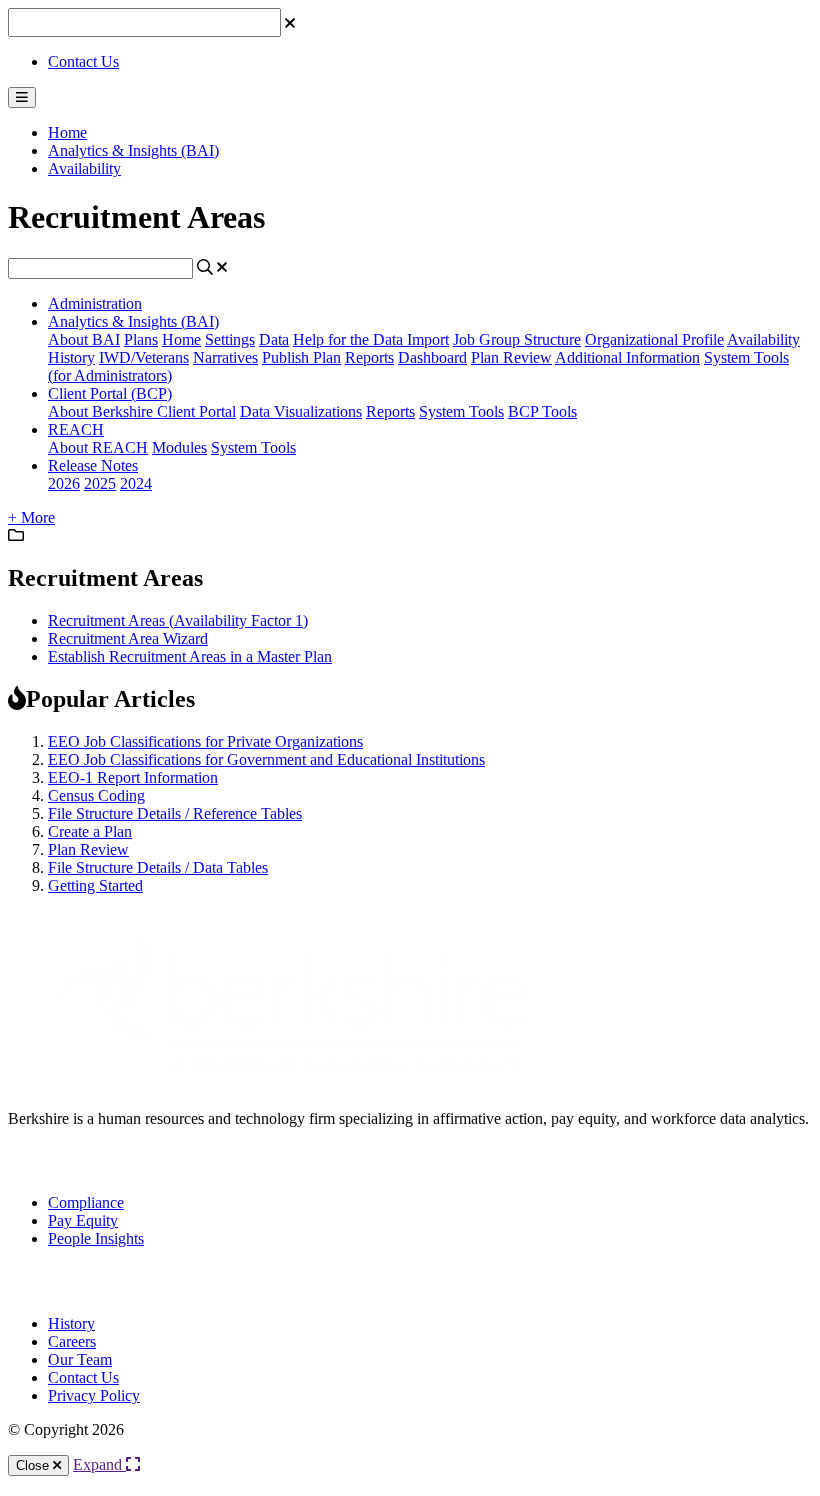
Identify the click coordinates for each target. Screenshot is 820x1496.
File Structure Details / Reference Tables (175, 813)
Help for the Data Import (371, 339)
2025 (100, 483)
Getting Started (95, 885)
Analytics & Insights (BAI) (133, 150)
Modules (179, 447)
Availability (84, 168)
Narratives (225, 357)
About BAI (84, 339)
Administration (95, 303)
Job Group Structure (517, 339)
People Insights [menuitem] (96, 1238)
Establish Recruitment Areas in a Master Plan (190, 656)
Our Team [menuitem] (80, 1359)
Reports (369, 357)
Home (67, 132)
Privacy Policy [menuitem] (94, 1395)
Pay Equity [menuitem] (83, 1220)
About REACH (98, 447)
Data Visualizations (301, 411)
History (71, 357)
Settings (230, 339)
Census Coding (96, 795)
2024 (136, 483)
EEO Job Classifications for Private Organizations (205, 741)
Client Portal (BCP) (110, 393)
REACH (76, 429)
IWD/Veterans (144, 357)
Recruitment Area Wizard (128, 638)
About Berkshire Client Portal (142, 411)
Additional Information (627, 357)
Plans (141, 339)
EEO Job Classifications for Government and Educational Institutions (266, 759)
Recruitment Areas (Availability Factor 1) (178, 620)
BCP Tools (542, 411)
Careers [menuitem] (72, 1341)
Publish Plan (301, 357)
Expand (99, 1464)
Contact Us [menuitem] (83, 1377)
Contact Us (83, 61)
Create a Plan (90, 831)
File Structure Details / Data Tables (158, 867)
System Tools (461, 411)
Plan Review (511, 357)
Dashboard (432, 357)
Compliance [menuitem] (86, 1202)
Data (274, 339)
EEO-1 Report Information (133, 777)
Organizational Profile (654, 339)
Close (34, 1465)
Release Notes (93, 465)
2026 (64, 483)
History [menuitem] (71, 1323)
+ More (31, 517)
